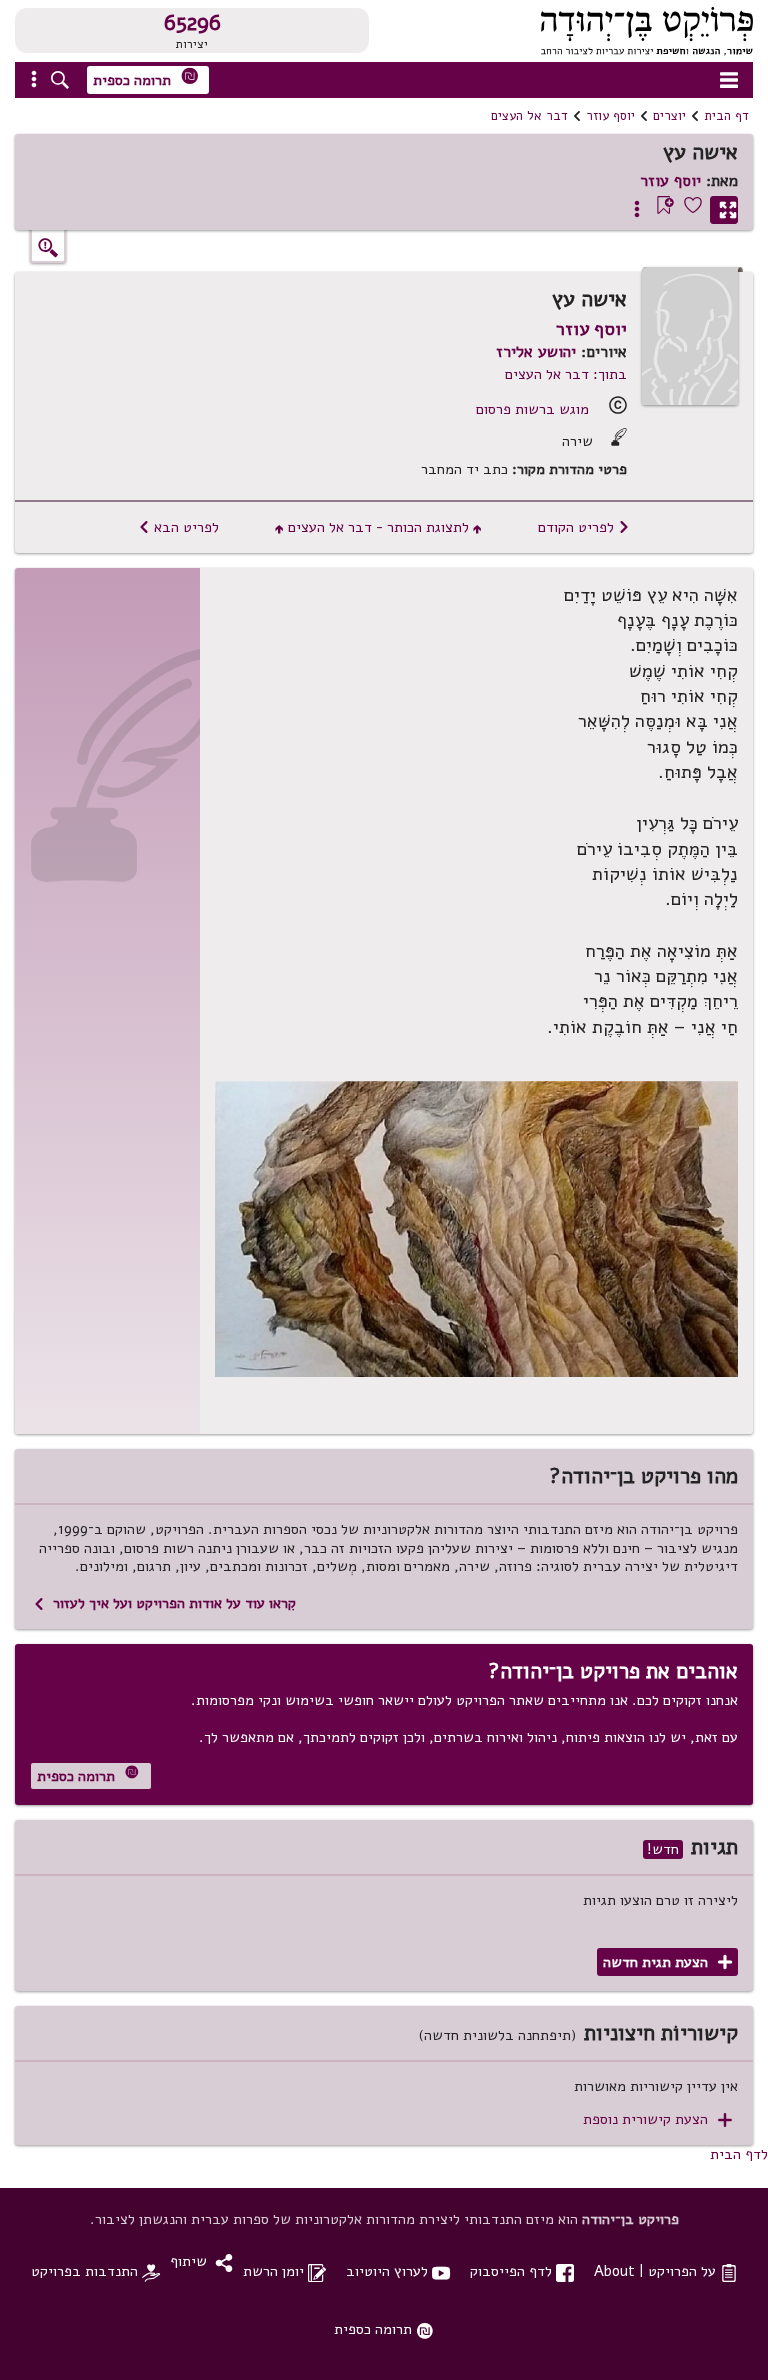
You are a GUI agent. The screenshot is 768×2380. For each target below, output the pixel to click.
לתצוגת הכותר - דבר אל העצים (378, 527)
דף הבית (726, 116)
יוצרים (669, 116)
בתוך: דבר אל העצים (566, 374)
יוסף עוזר (610, 116)
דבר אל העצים (529, 116)
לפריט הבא (178, 527)
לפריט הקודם (584, 527)
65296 (192, 23)
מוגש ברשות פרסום (532, 409)
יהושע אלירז (536, 352)
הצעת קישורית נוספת (657, 2119)
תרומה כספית (146, 78)
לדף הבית (739, 2154)
